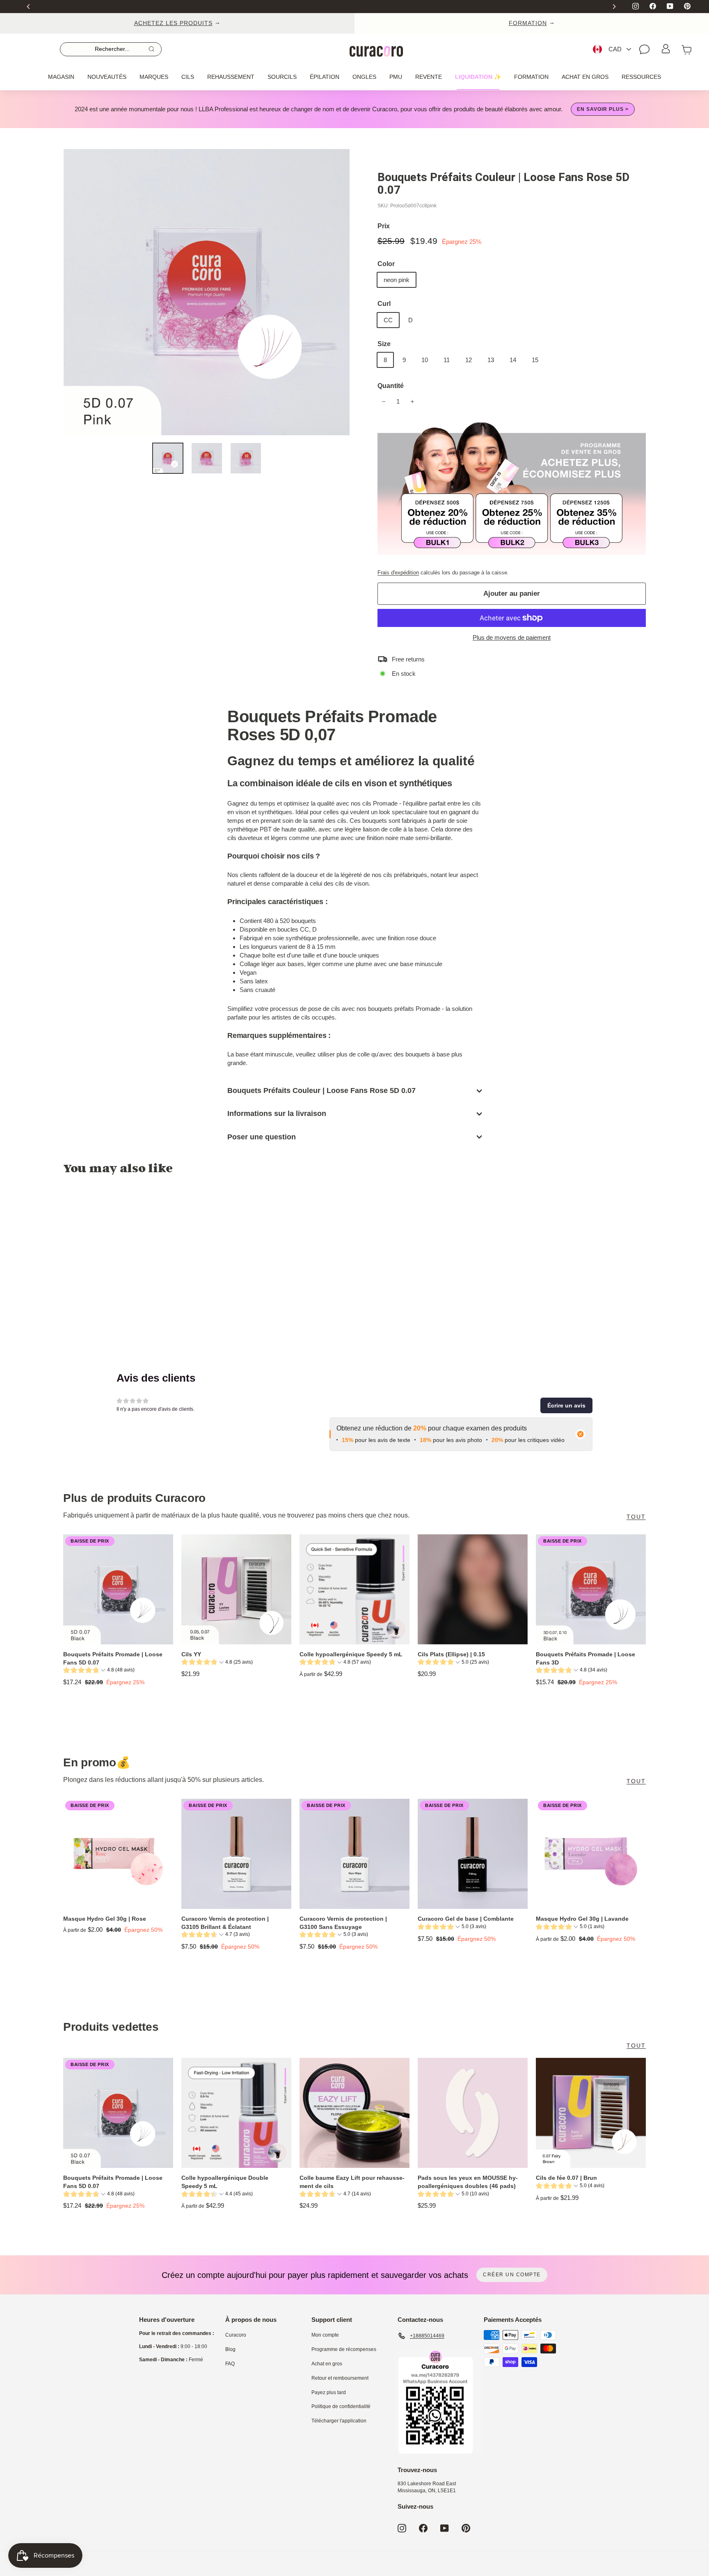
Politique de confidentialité (341, 2406)
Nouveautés (107, 77)
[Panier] (687, 49)
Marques (154, 77)
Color (386, 264)
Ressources (641, 77)
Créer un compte (512, 2275)
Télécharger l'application (339, 2421)
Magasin (61, 77)
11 (447, 360)
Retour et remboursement (340, 2378)
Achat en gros (585, 77)
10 (425, 360)
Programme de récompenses (344, 2349)
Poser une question (262, 1137)
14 (513, 360)
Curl (384, 304)
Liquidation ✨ (478, 77)
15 (535, 360)
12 (469, 360)
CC (388, 320)
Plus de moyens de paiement (512, 637)
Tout (636, 1517)
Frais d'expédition (398, 573)
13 (491, 360)
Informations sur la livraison (277, 1114)
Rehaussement (231, 77)
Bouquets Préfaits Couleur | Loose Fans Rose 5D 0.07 (321, 1091)
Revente (429, 77)
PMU (396, 77)
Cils (188, 77)
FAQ (230, 2364)
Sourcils (282, 77)
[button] (566, 1405)
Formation (531, 77)
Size (384, 344)
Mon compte (325, 2335)
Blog (230, 2349)
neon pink (397, 280)
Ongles (364, 77)
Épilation (325, 77)
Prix (384, 226)
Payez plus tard (329, 2392)
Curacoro (236, 2335)
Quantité (391, 386)
